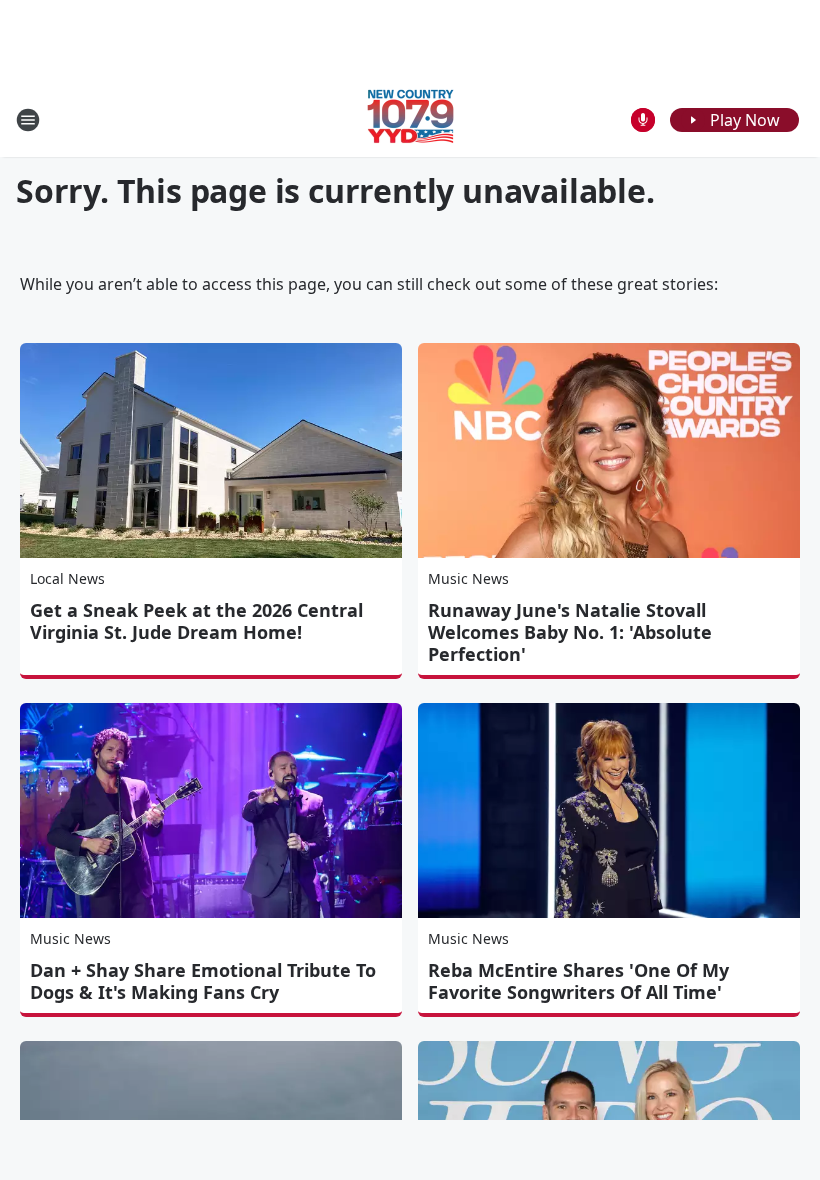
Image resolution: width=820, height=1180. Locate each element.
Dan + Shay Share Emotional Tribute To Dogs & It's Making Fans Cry (203, 981)
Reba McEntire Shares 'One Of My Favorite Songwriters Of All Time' (578, 981)
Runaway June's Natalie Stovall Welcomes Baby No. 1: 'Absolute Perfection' (570, 632)
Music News (468, 578)
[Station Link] (410, 119)
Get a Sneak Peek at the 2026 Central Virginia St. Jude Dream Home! (196, 621)
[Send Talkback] (643, 120)
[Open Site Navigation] (28, 120)
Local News (67, 578)
